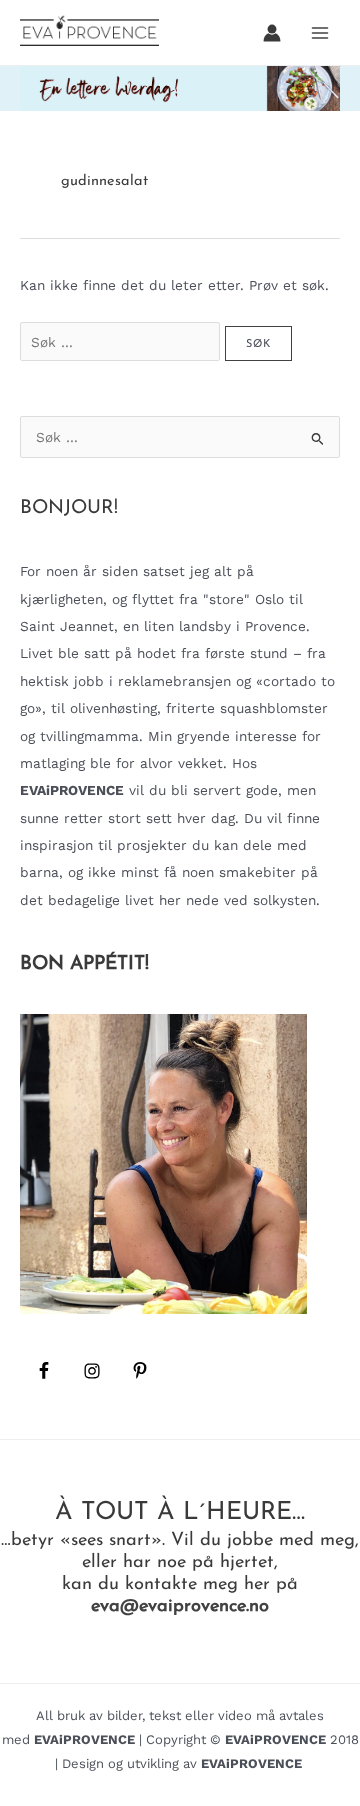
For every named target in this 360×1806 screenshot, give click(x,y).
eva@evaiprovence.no (180, 1606)
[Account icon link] (272, 33)
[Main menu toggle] (320, 32)
